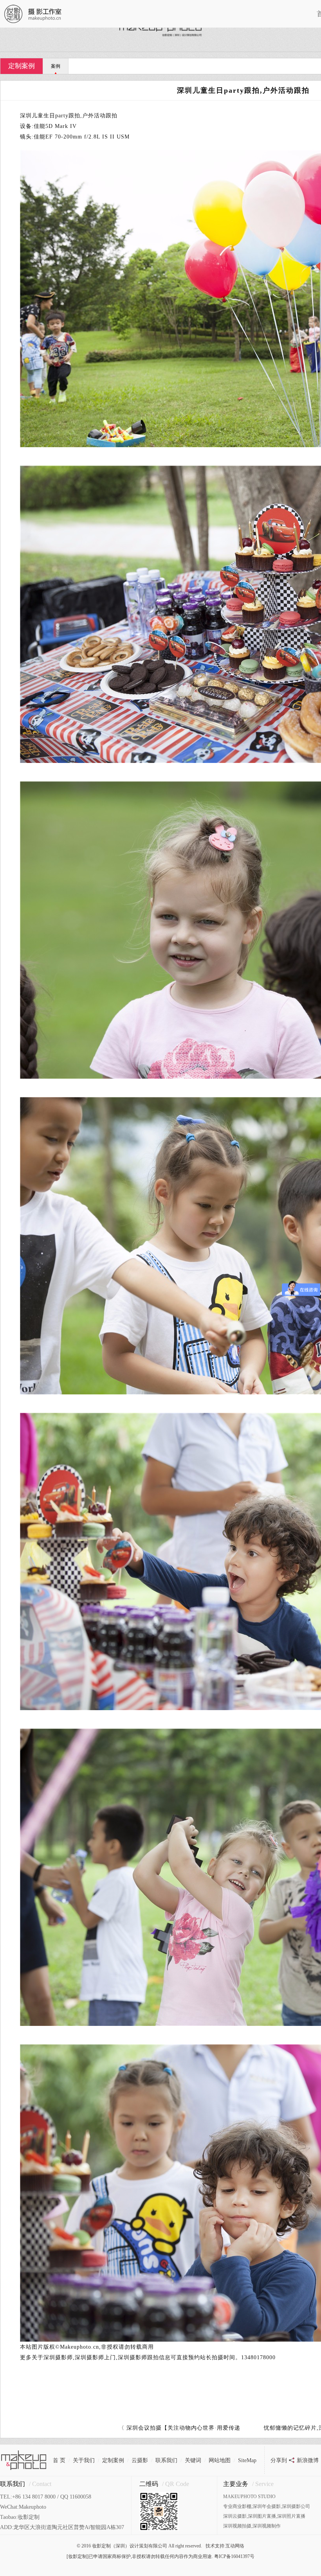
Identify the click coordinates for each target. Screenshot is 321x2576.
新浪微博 (308, 2460)
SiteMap (247, 2460)
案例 (56, 66)
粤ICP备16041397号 (234, 2556)
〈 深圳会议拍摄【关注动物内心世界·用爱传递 (179, 2428)
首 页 (59, 2460)
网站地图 (220, 2460)
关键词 (193, 2460)
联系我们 (166, 2460)
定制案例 (22, 66)
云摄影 (140, 2460)
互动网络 (235, 2546)
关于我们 (84, 2460)
